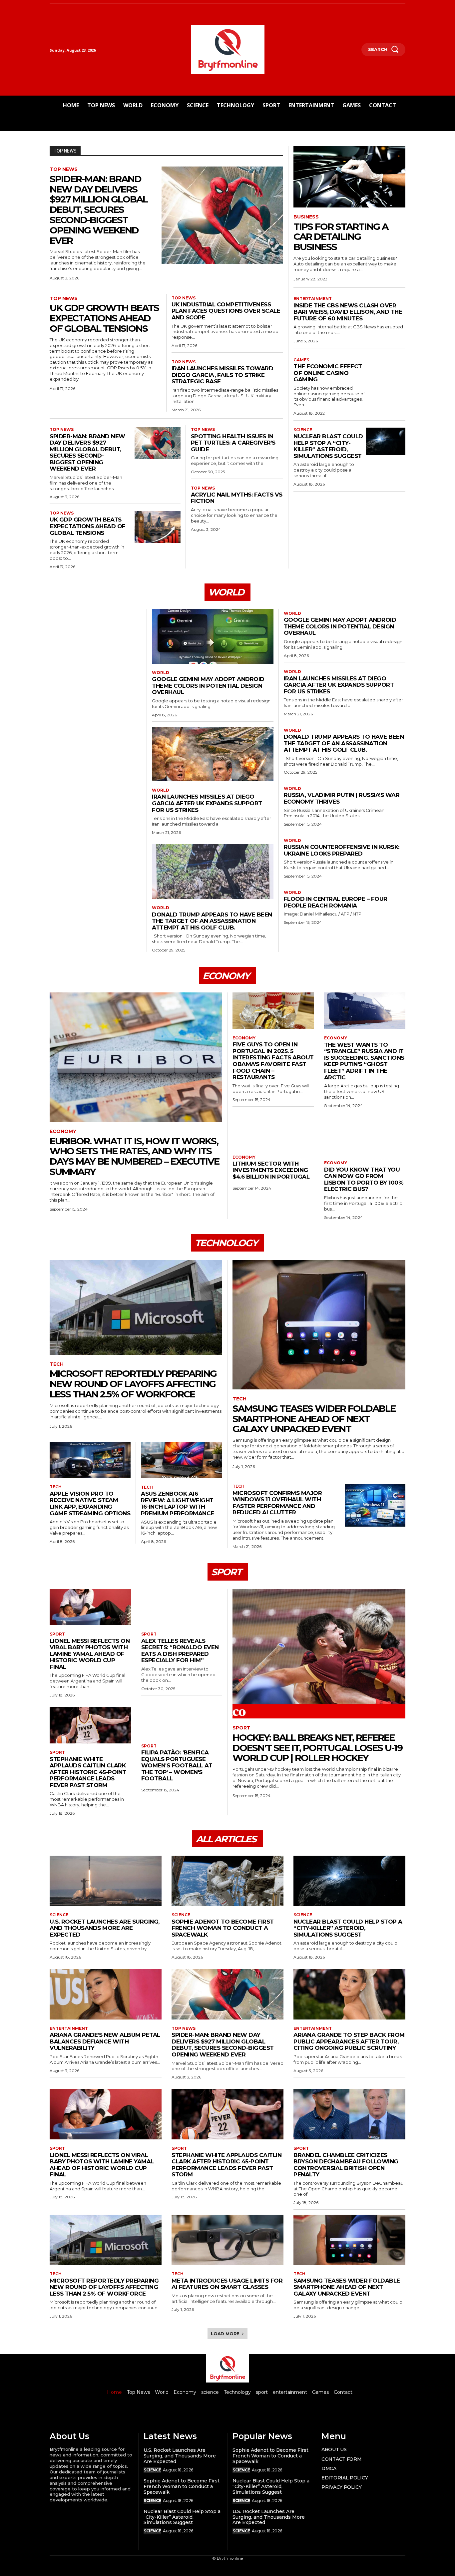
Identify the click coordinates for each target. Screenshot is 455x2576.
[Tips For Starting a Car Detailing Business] (349, 177)
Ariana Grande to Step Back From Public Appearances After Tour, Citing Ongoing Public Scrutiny (349, 2041)
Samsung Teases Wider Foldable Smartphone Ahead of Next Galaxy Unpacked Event (314, 1419)
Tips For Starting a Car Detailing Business (341, 237)
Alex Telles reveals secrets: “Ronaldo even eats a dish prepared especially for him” (180, 1651)
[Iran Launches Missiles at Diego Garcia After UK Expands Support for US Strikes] (213, 754)
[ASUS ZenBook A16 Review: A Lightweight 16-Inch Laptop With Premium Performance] (182, 1460)
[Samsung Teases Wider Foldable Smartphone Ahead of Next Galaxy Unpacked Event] (319, 1325)
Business (306, 217)
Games (301, 360)
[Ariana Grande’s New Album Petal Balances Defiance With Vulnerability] (106, 1994)
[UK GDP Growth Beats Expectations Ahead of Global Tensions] (158, 527)
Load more (225, 2334)
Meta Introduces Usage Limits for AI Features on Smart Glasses (227, 2284)
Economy (63, 1131)
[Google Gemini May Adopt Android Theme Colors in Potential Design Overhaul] (213, 636)
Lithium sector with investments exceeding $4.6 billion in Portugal (271, 1170)
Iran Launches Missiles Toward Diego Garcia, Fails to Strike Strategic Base (223, 375)
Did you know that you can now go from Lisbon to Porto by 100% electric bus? (364, 1179)
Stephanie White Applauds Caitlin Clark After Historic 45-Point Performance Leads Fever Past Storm (88, 1772)
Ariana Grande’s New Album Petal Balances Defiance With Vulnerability (105, 2041)
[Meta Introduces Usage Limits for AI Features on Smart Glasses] (227, 2240)
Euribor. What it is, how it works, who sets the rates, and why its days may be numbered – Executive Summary (134, 1156)
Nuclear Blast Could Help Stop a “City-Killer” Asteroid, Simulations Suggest (328, 446)
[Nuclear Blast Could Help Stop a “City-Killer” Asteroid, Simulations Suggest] (386, 441)
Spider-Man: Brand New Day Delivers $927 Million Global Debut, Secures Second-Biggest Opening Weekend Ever (99, 210)
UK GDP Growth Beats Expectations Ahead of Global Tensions (104, 318)
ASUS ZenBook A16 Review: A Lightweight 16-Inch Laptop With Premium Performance (178, 1503)
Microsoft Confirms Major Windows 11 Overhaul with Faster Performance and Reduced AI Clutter (277, 1503)
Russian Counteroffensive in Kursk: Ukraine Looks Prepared (342, 850)
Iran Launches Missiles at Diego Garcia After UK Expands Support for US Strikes (207, 803)
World (161, 673)
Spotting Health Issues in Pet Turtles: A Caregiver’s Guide (233, 443)
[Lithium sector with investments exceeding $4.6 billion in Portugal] (273, 1130)
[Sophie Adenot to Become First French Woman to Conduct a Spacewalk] (227, 1881)
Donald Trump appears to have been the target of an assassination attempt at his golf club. (212, 921)
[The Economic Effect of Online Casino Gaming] (386, 367)
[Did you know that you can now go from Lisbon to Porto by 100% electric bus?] (365, 1136)
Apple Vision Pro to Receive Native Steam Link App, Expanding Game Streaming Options (90, 1503)
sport (57, 1634)
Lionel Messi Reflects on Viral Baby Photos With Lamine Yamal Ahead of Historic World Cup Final (90, 1654)
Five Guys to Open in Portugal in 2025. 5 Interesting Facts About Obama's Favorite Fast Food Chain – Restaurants (273, 1061)
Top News (64, 169)
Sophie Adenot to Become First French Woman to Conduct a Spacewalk (223, 1928)
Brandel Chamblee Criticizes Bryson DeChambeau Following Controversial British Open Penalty (346, 2165)
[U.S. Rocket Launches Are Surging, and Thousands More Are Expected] (106, 1881)
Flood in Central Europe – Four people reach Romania (336, 902)
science (303, 430)
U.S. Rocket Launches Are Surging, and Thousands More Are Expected (105, 1928)
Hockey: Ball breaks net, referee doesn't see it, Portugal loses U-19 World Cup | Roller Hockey (317, 1748)
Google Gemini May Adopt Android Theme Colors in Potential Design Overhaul (208, 686)
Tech (57, 1364)
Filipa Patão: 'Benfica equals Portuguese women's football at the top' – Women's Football (177, 1765)
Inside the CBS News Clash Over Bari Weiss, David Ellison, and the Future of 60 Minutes (348, 312)
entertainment (313, 299)
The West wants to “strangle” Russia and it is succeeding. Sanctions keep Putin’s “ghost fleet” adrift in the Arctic (364, 1061)
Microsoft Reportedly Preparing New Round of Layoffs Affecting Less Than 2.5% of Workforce (133, 1384)
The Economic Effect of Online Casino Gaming (328, 373)
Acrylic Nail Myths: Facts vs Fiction (237, 498)
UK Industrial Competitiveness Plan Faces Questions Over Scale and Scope (226, 311)
